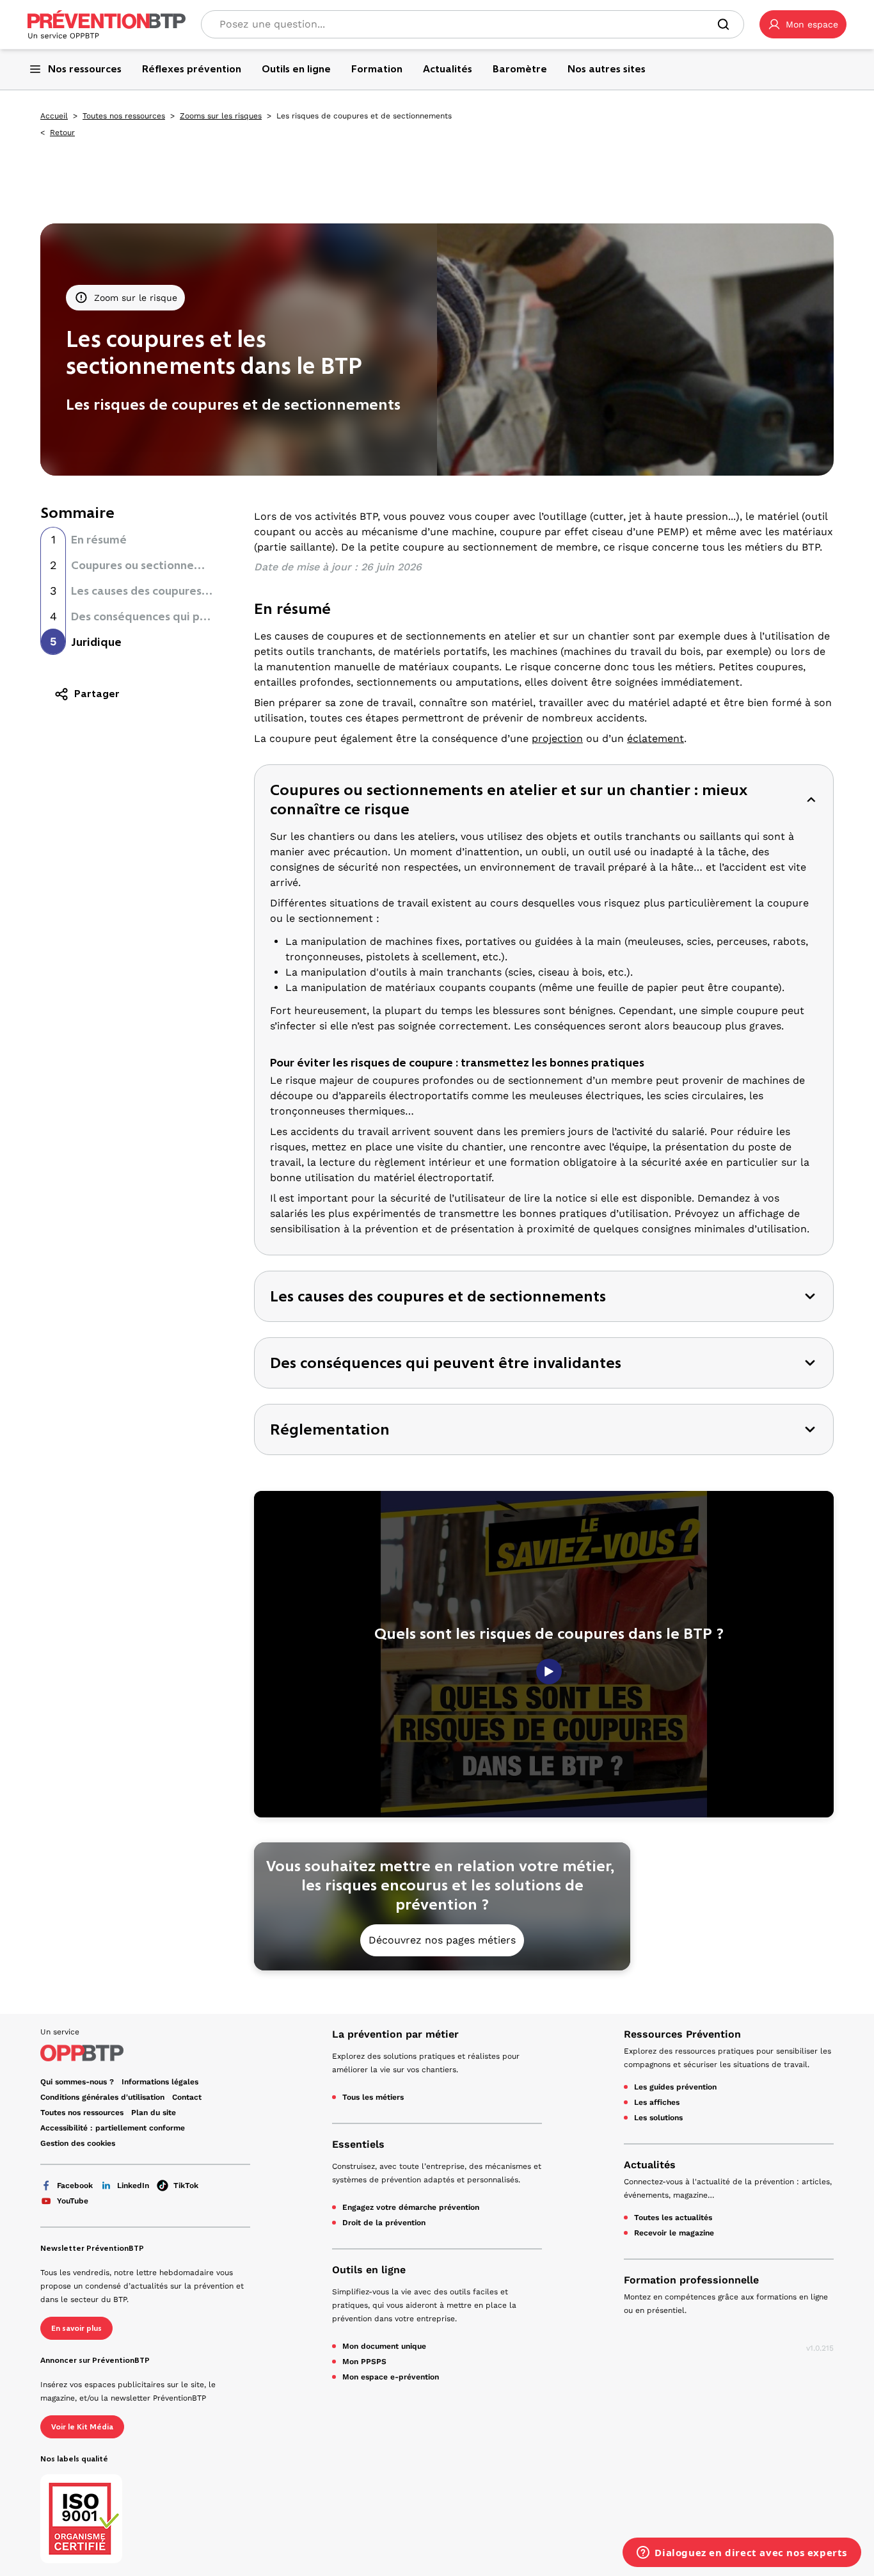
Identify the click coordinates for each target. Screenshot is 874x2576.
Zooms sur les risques (221, 116)
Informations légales (160, 2082)
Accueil (54, 116)
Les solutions (658, 2118)
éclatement (655, 738)
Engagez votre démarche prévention (411, 2207)
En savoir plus (76, 2328)
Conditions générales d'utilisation (102, 2097)
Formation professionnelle (691, 2280)
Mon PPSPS (364, 2362)
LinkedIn (133, 2186)
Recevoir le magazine (674, 2233)
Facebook (75, 2186)
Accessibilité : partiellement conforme (113, 2128)
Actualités (650, 2165)
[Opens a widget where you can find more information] (742, 2554)
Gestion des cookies (78, 2143)
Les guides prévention (675, 2087)
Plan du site (154, 2113)
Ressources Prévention (682, 2034)
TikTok (186, 2186)
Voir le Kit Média (82, 2427)
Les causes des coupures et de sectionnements (197, 591)
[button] (803, 24)
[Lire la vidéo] (549, 1671)
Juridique (96, 642)
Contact (187, 2097)
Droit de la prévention (384, 2223)
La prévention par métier (395, 2034)
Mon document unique (384, 2346)
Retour (62, 133)
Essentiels (358, 2144)
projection (557, 738)
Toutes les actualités (673, 2218)
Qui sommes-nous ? (77, 2082)
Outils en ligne (369, 2270)
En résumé (99, 540)
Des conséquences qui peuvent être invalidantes (203, 616)
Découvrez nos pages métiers (442, 1940)
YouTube (73, 2201)
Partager (97, 694)
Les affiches (657, 2102)
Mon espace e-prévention (391, 2377)
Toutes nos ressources (124, 116)
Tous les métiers (373, 2097)
